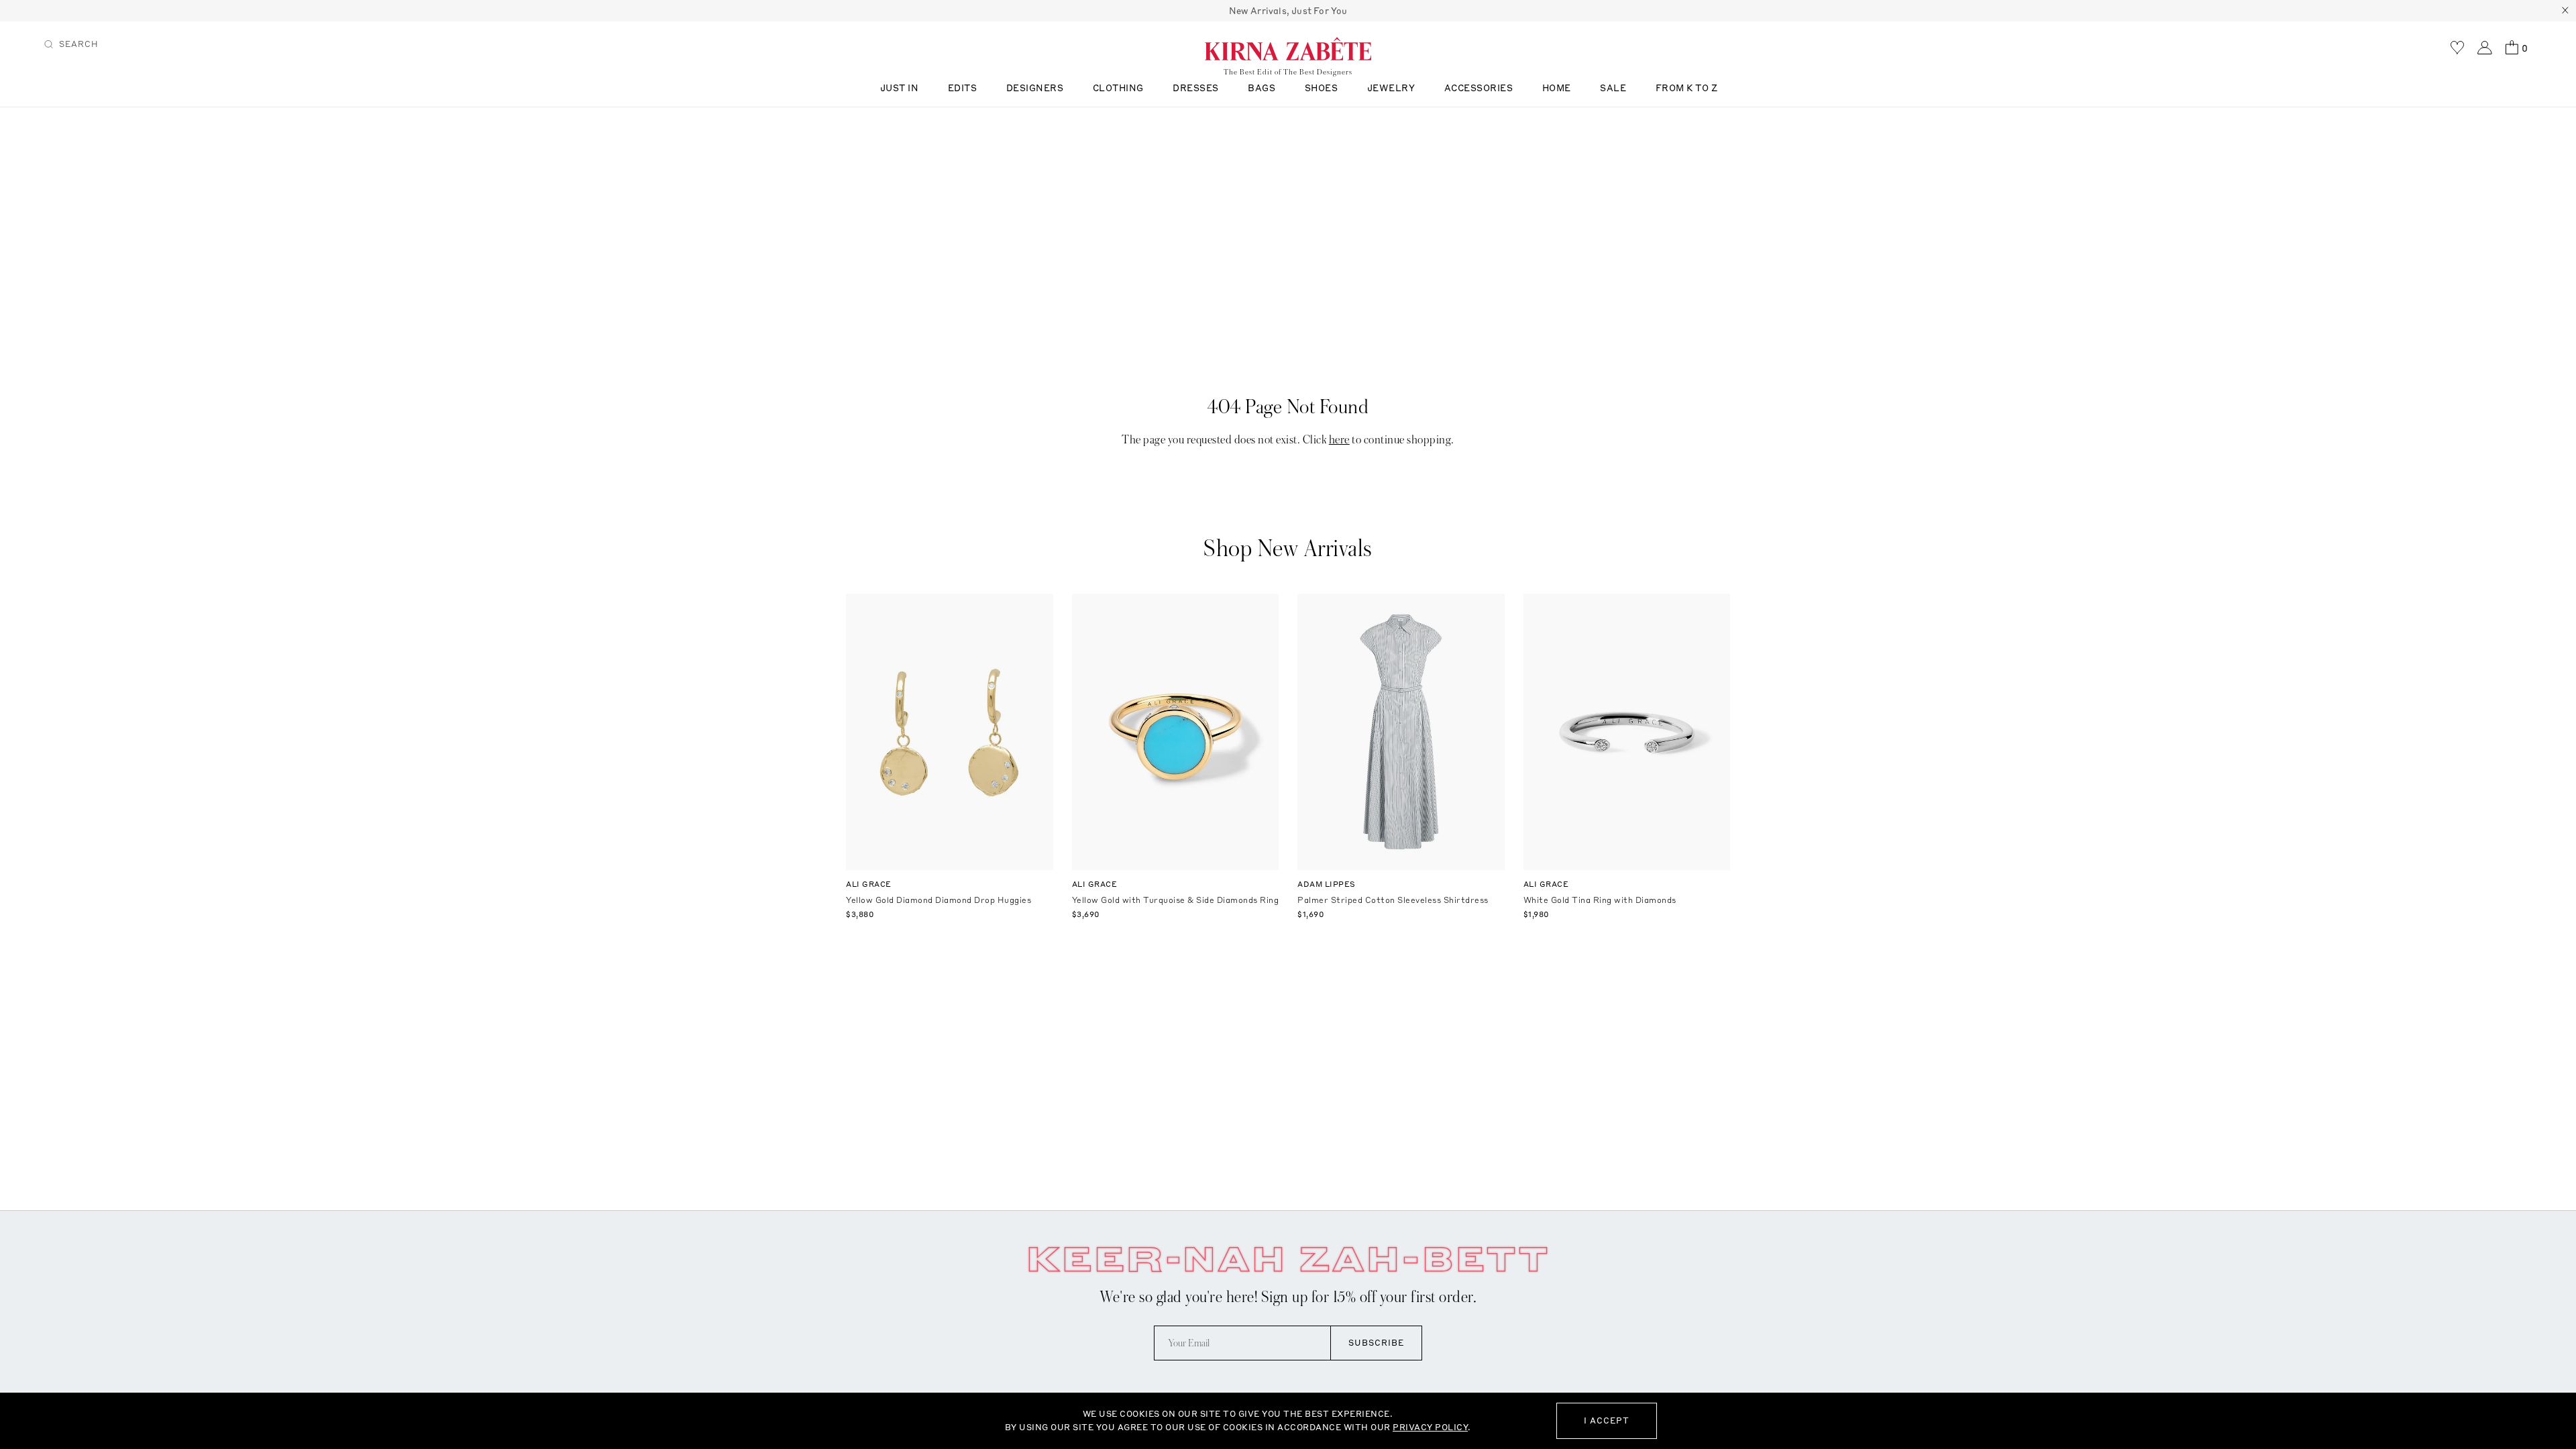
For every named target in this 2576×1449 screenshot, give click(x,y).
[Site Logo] (1288, 48)
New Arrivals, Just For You (1288, 11)
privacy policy (1430, 1427)
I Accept (1607, 1420)
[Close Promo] (2565, 11)
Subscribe (1376, 1343)
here (1339, 440)
